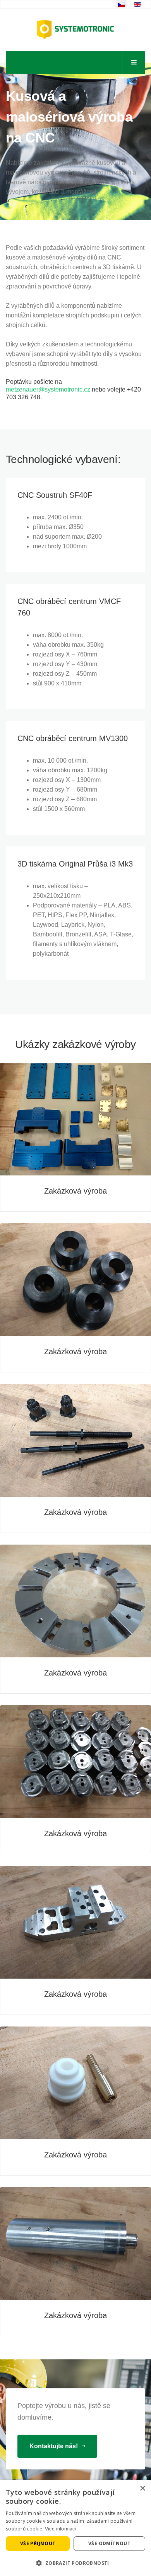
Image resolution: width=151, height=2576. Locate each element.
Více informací (61, 2529)
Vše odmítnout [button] (109, 2543)
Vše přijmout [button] (38, 2543)
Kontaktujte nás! (54, 2446)
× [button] (142, 2489)
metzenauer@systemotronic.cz (48, 389)
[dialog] (75, 2528)
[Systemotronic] (75, 30)
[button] (75, 2563)
